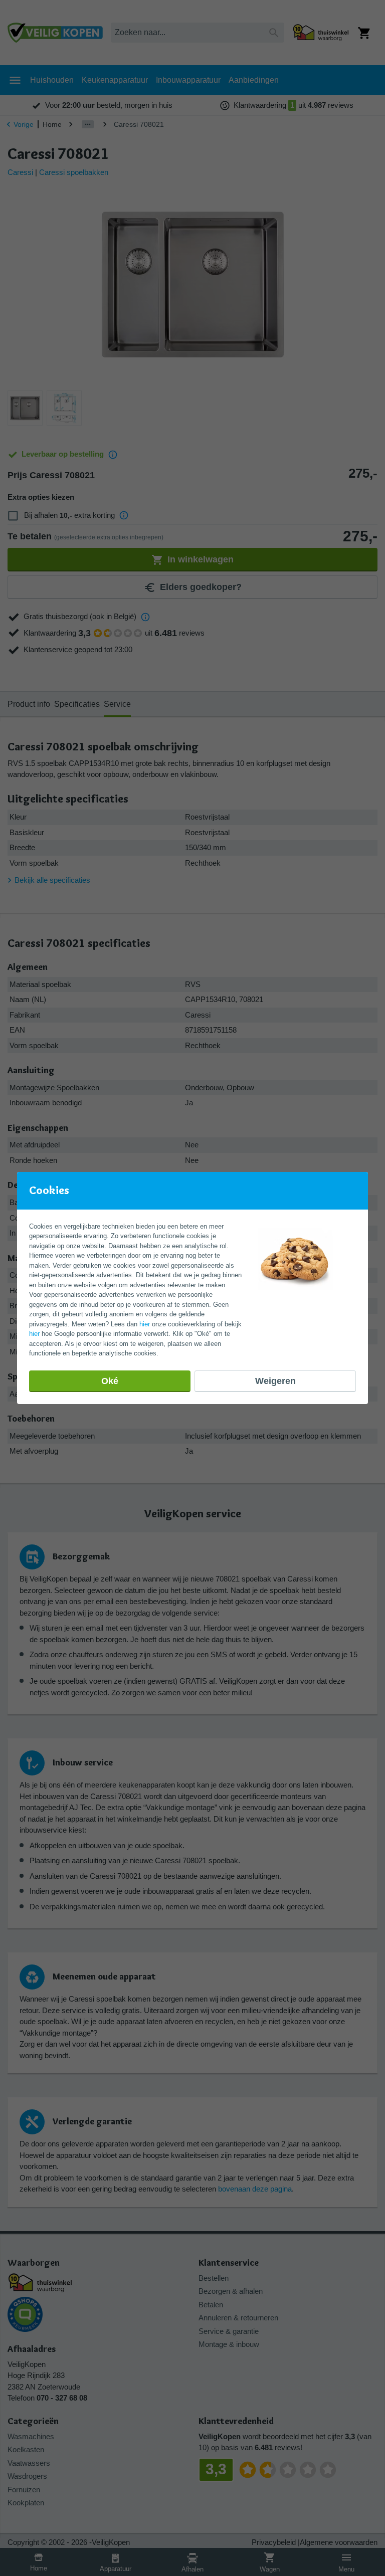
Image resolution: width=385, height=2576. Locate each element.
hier (145, 1324)
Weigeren (275, 1381)
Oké (110, 1381)
